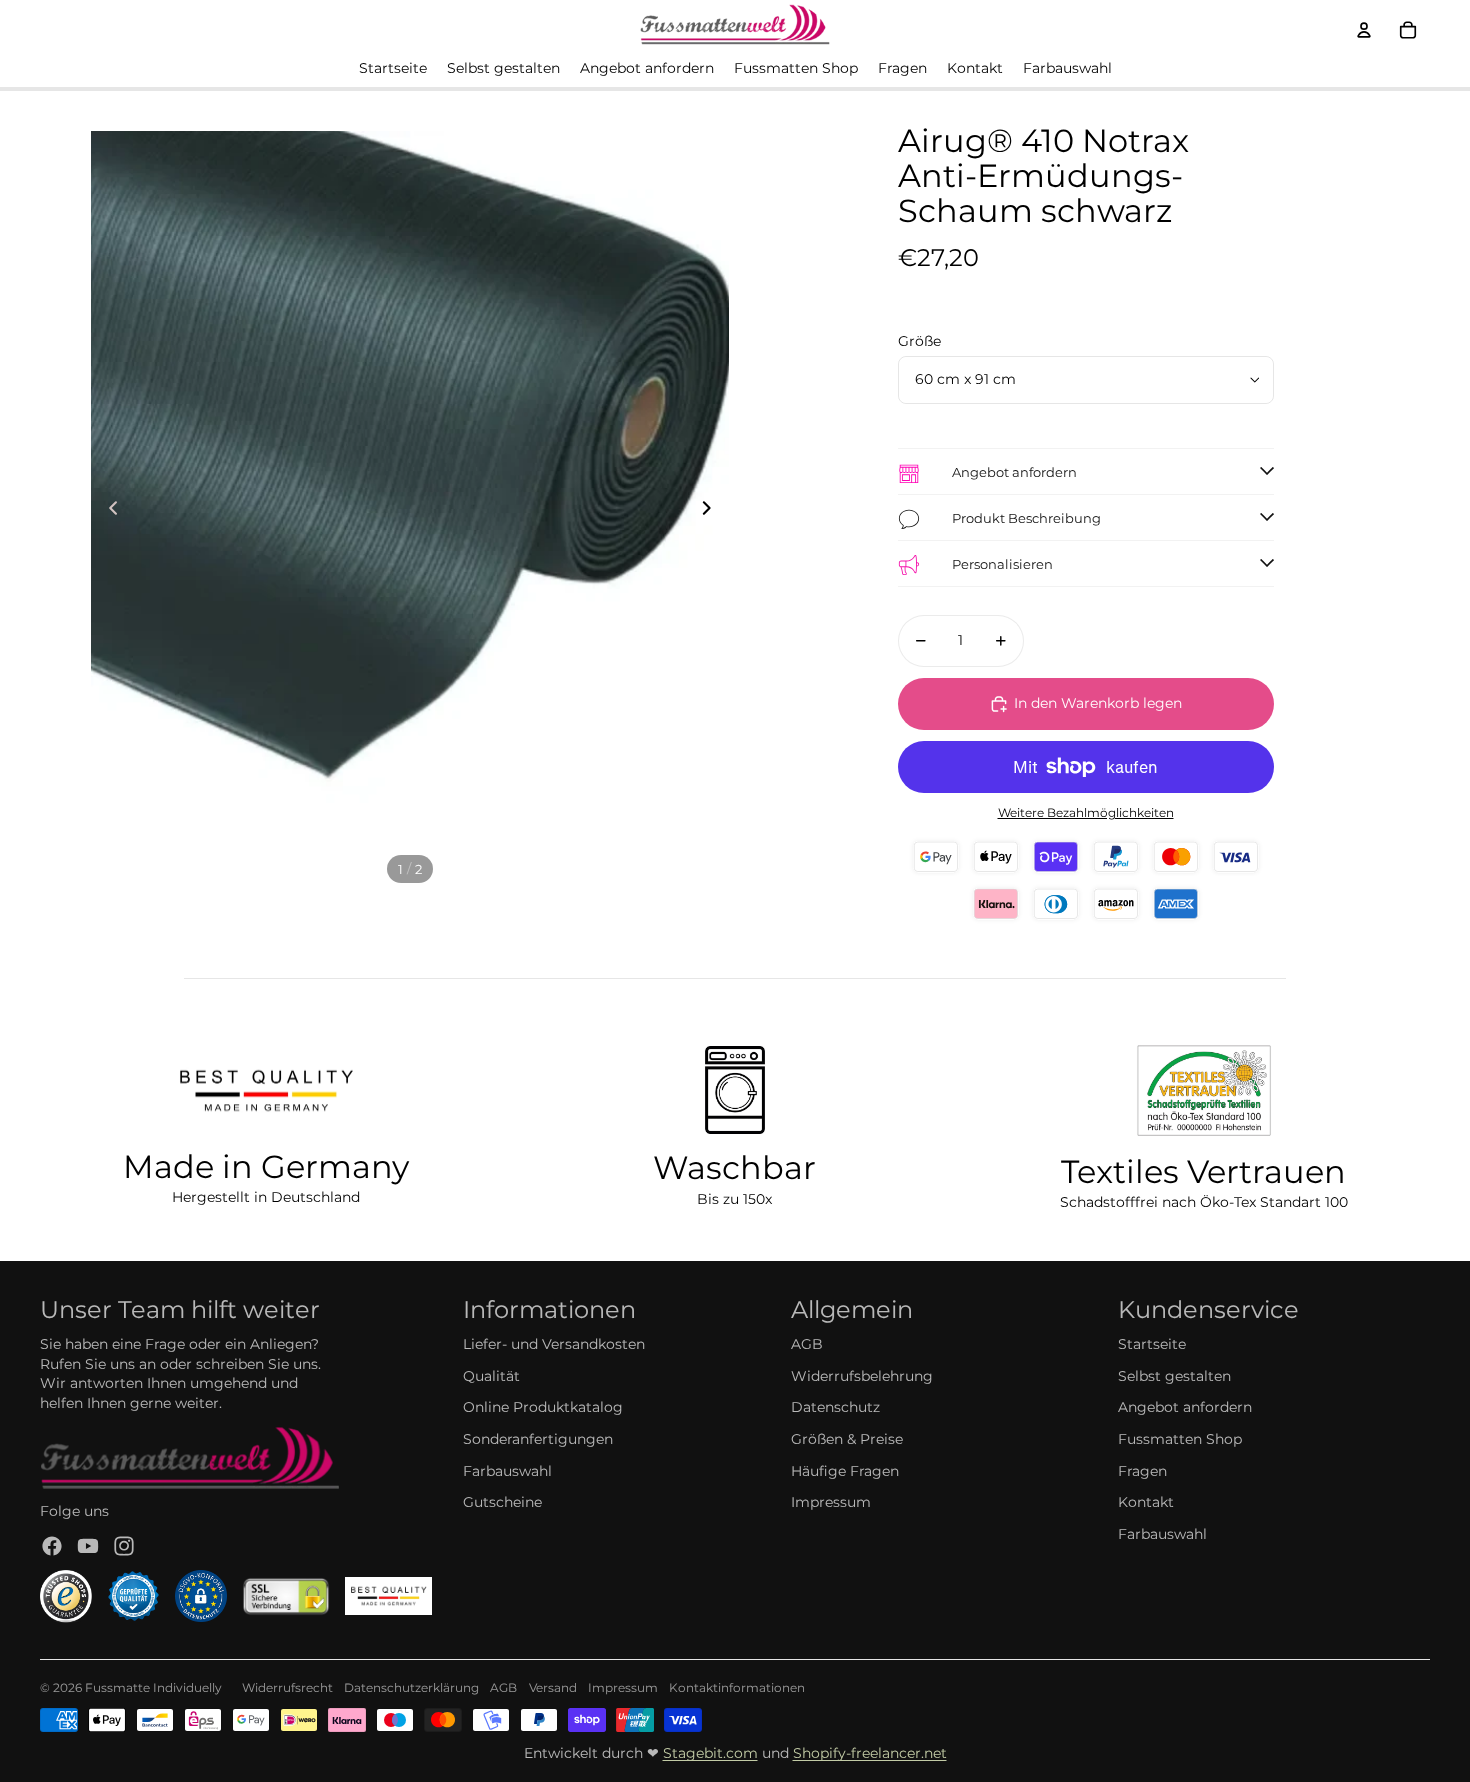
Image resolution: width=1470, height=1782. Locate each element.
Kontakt (1146, 1502)
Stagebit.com (710, 1753)
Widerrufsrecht (287, 1687)
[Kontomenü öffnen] (1364, 30)
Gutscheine (502, 1502)
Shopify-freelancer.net (870, 1753)
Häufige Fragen (845, 1471)
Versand (553, 1687)
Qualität (491, 1376)
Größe (919, 341)
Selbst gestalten (1174, 1376)
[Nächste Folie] (712, 511)
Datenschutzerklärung (411, 1687)
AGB (807, 1344)
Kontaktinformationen (737, 1687)
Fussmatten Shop (1180, 1439)
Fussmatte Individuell (150, 1687)
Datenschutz (835, 1407)
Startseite (1152, 1344)
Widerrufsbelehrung (862, 1376)
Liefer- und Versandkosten (554, 1344)
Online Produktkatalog (543, 1407)
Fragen (1142, 1471)
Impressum (831, 1502)
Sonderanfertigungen (538, 1439)
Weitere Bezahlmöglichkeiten (1086, 813)
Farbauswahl (507, 1471)
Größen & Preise (847, 1439)
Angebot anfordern (1185, 1407)
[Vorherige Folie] (107, 511)
